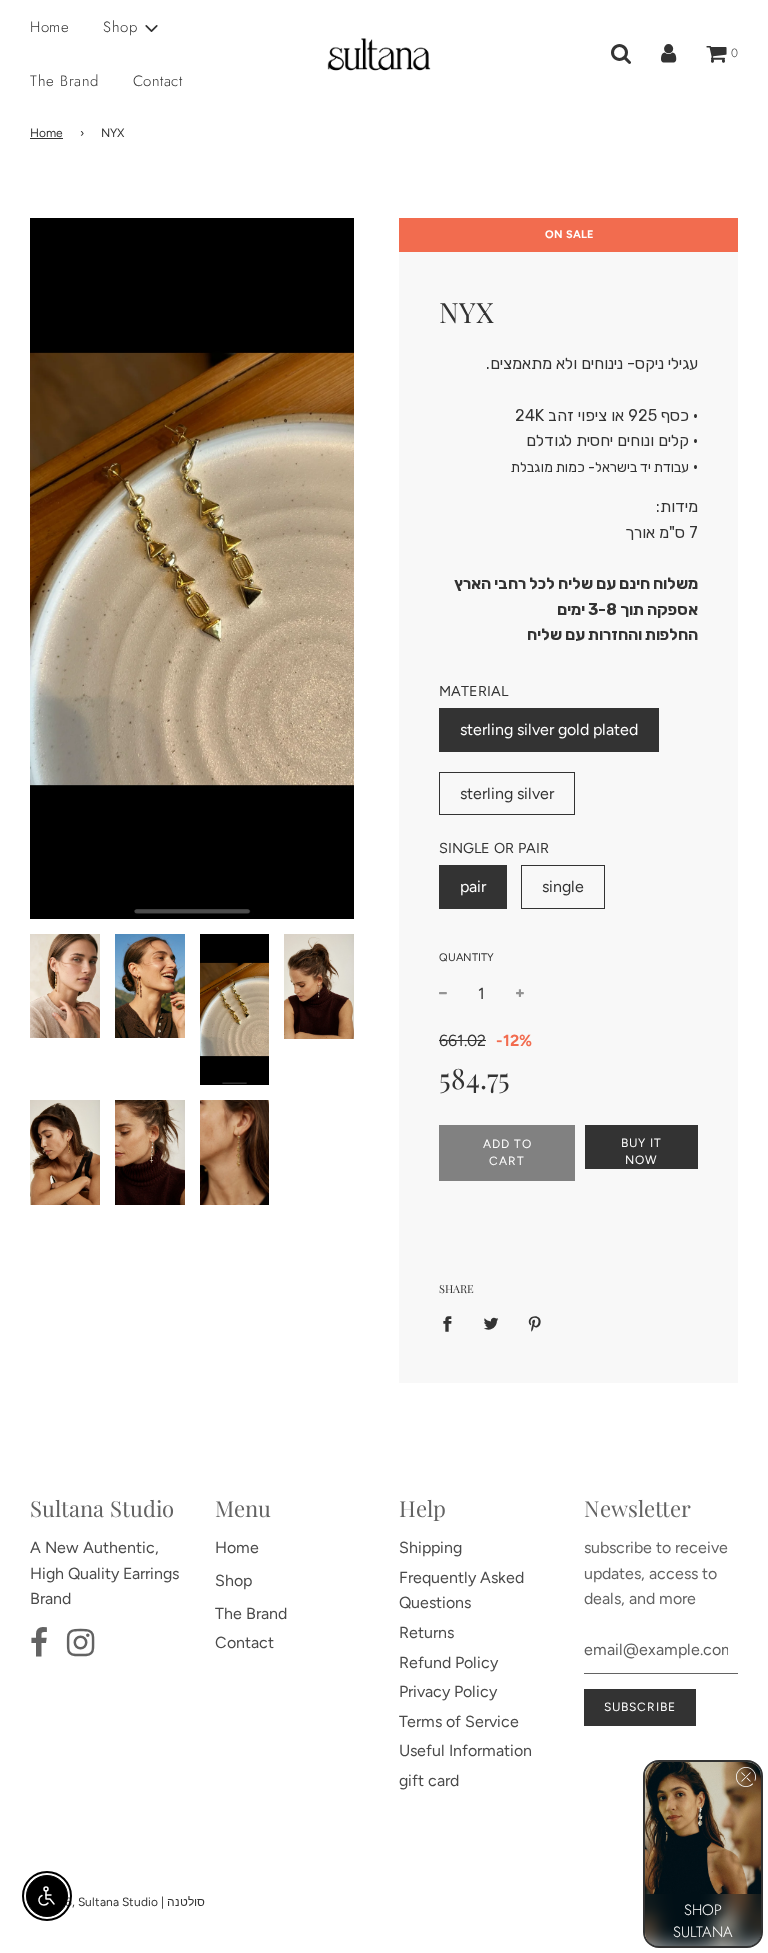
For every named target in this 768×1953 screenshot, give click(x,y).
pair (473, 886)
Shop (233, 1580)
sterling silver (507, 793)
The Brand (64, 81)
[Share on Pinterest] (535, 1323)
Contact (158, 81)
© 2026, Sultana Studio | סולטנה (117, 1902)
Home (49, 27)
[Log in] (668, 54)
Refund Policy (448, 1662)
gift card (429, 1780)
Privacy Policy (448, 1691)
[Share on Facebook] (453, 1323)
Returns (426, 1632)
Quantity (466, 957)
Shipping (430, 1547)
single (563, 886)
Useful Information (465, 1750)
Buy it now (641, 1151)
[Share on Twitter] (491, 1323)
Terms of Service (459, 1721)
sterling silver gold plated (549, 729)
